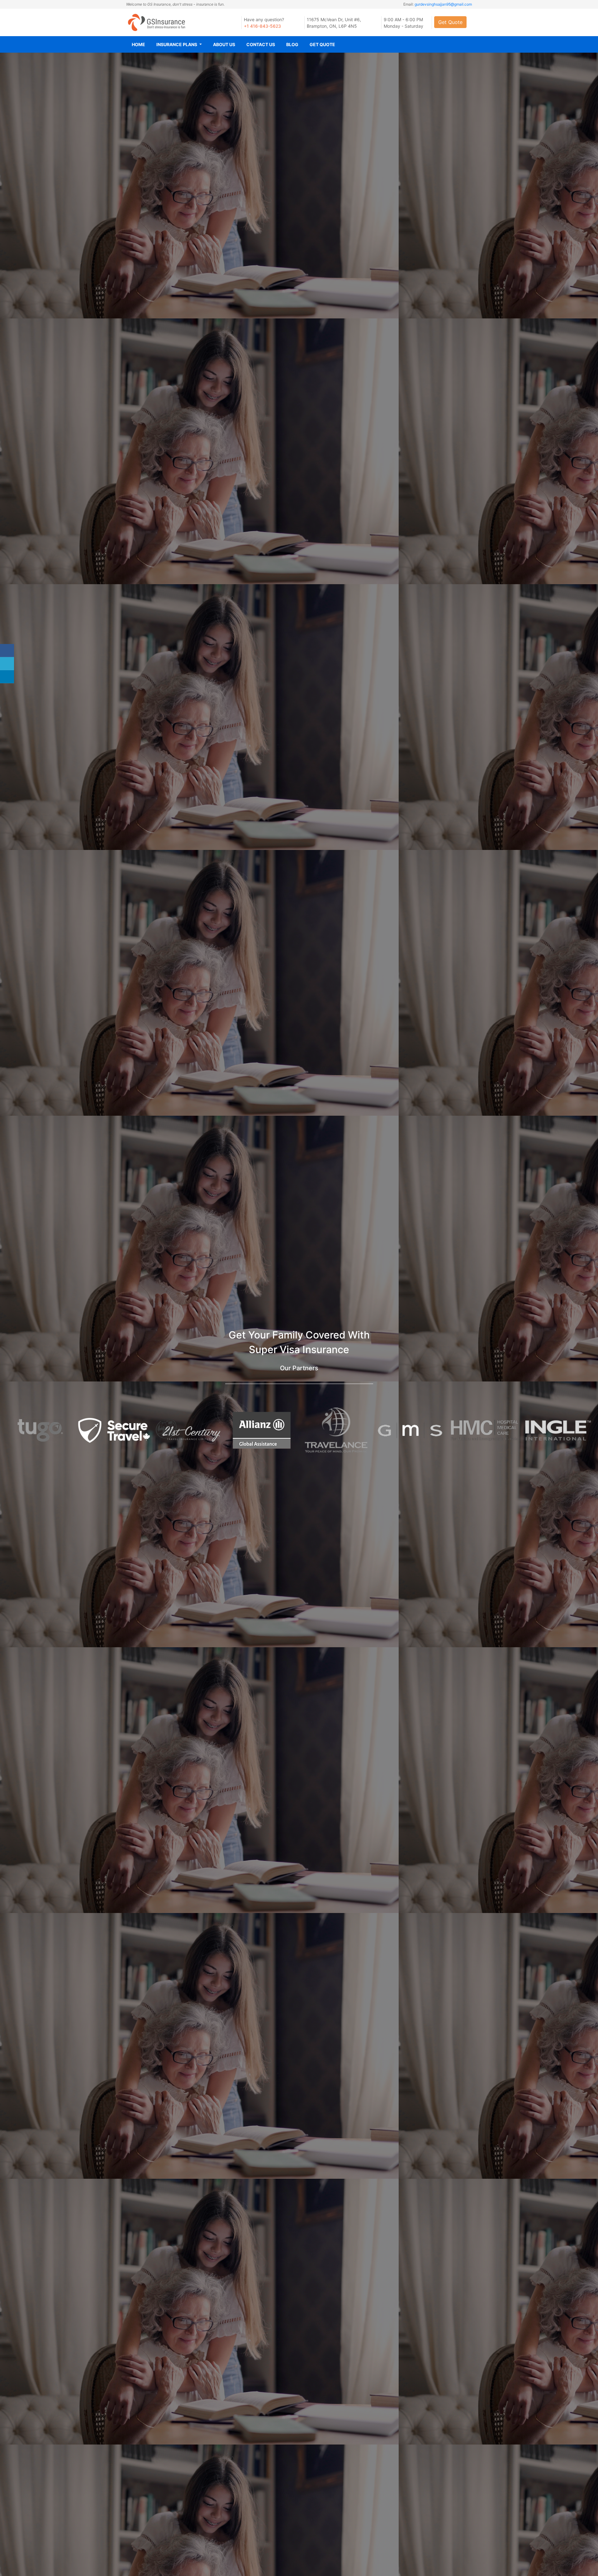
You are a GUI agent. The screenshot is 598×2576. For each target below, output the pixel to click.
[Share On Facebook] (7, 651)
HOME (138, 44)
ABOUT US (224, 44)
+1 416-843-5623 (262, 26)
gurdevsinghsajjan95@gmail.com (443, 4)
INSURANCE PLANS (177, 44)
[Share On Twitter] (7, 664)
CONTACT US (261, 44)
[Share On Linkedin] (7, 677)
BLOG (292, 44)
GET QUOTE (322, 44)
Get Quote (450, 22)
